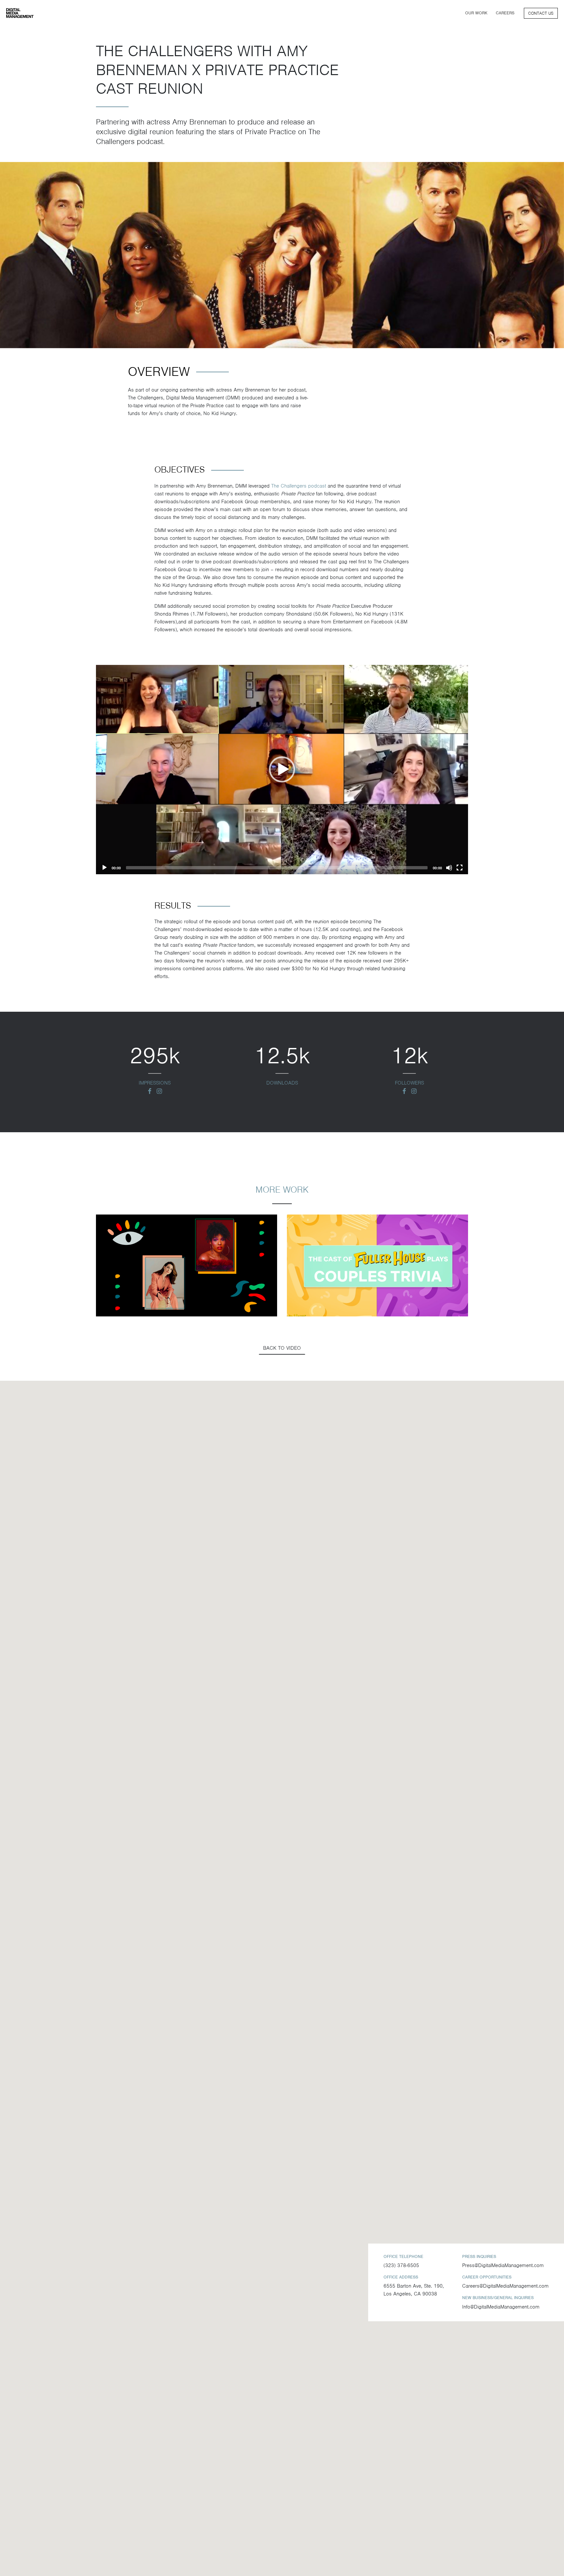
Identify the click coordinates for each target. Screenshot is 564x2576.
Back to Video (282, 1348)
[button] (282, 769)
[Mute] (449, 868)
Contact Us (541, 13)
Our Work (476, 13)
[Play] (104, 868)
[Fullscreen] (460, 868)
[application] (282, 770)
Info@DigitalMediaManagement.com (501, 2307)
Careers (505, 13)
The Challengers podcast (299, 486)
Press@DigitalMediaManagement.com (503, 2265)
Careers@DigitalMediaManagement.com (505, 2286)
